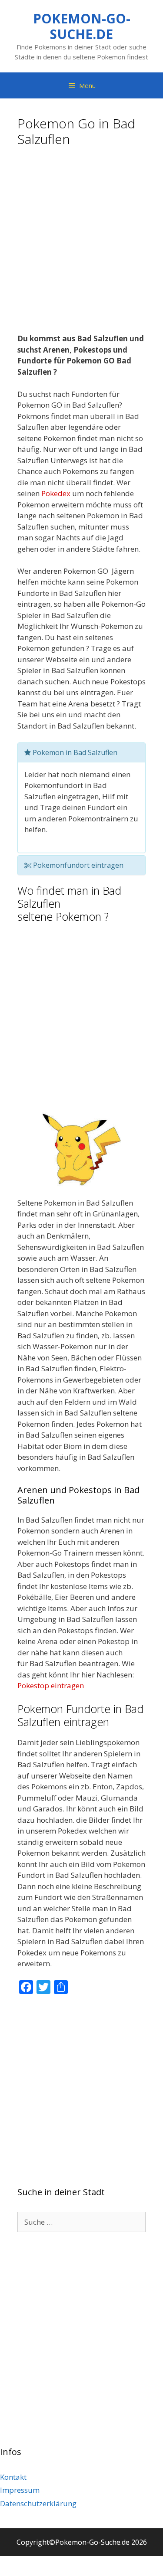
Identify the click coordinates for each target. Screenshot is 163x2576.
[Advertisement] (81, 243)
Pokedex (56, 493)
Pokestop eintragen (51, 1685)
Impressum (20, 2490)
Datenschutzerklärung (38, 2503)
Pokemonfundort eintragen (77, 865)
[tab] (81, 752)
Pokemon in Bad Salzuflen (74, 752)
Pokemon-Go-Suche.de (82, 26)
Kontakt (13, 2477)
